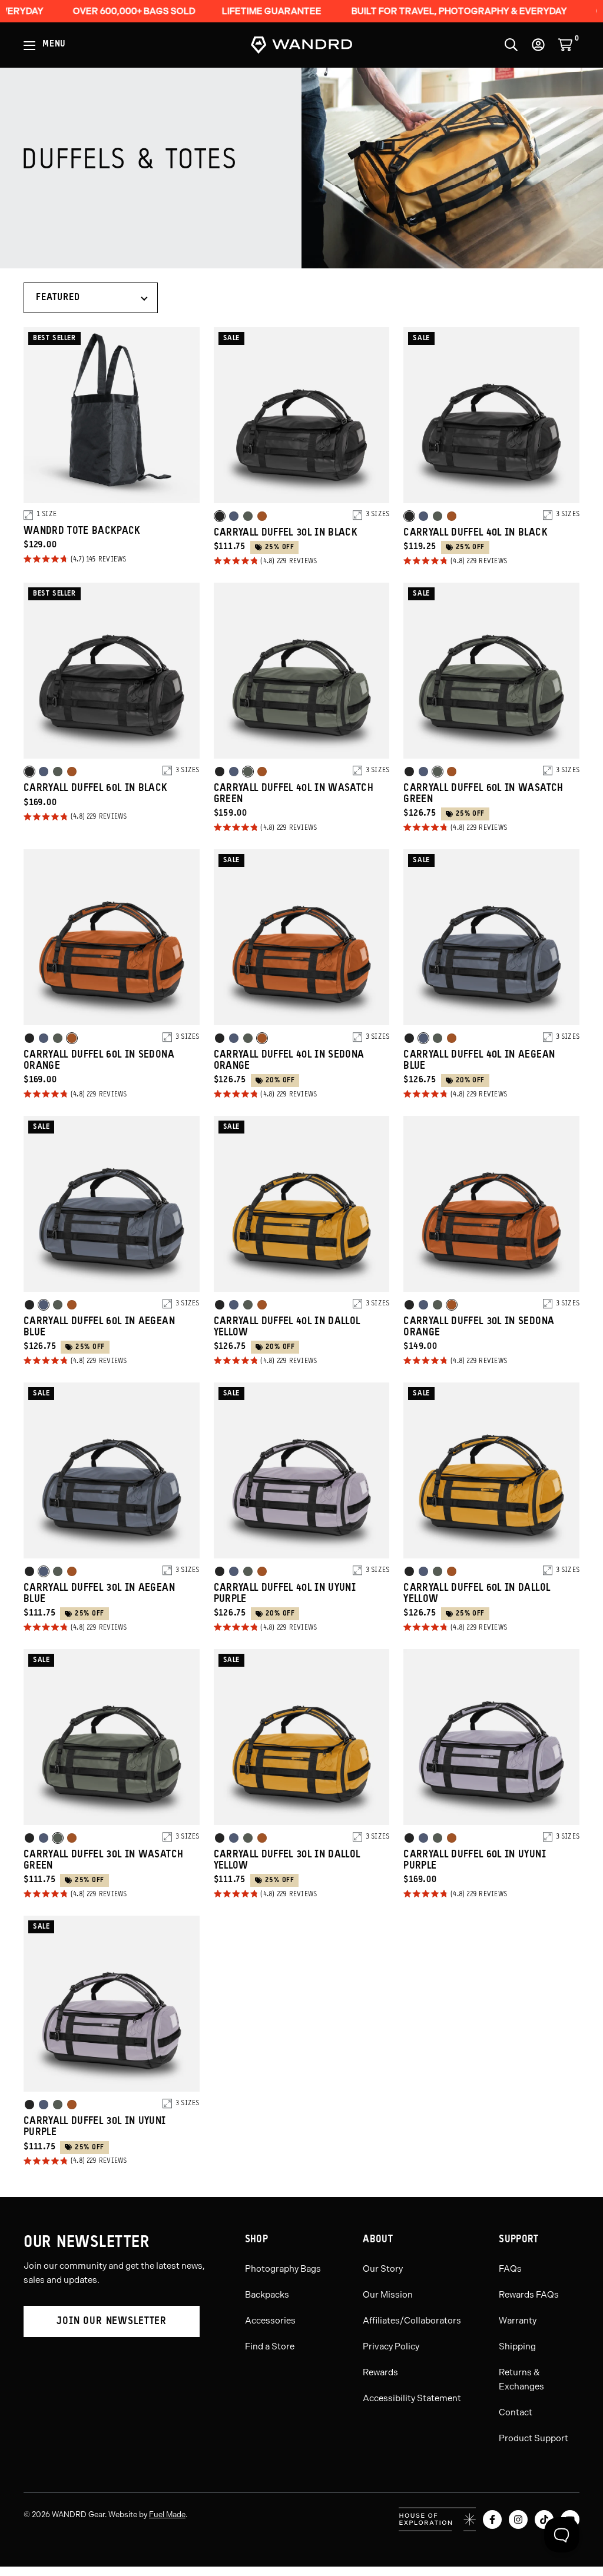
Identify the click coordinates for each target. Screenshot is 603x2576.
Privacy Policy (391, 2346)
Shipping (517, 2346)
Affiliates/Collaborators (412, 2321)
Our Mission (388, 2295)
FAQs (510, 2269)
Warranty (518, 2321)
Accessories (270, 2321)
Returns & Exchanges (521, 2379)
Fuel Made (167, 2514)
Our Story (383, 2269)
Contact (516, 2412)
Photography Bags (283, 2269)
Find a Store (270, 2346)
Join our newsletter (112, 2321)
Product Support (534, 2438)
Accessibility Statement (412, 2398)
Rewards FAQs (529, 2295)
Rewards (380, 2372)
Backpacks (267, 2295)
